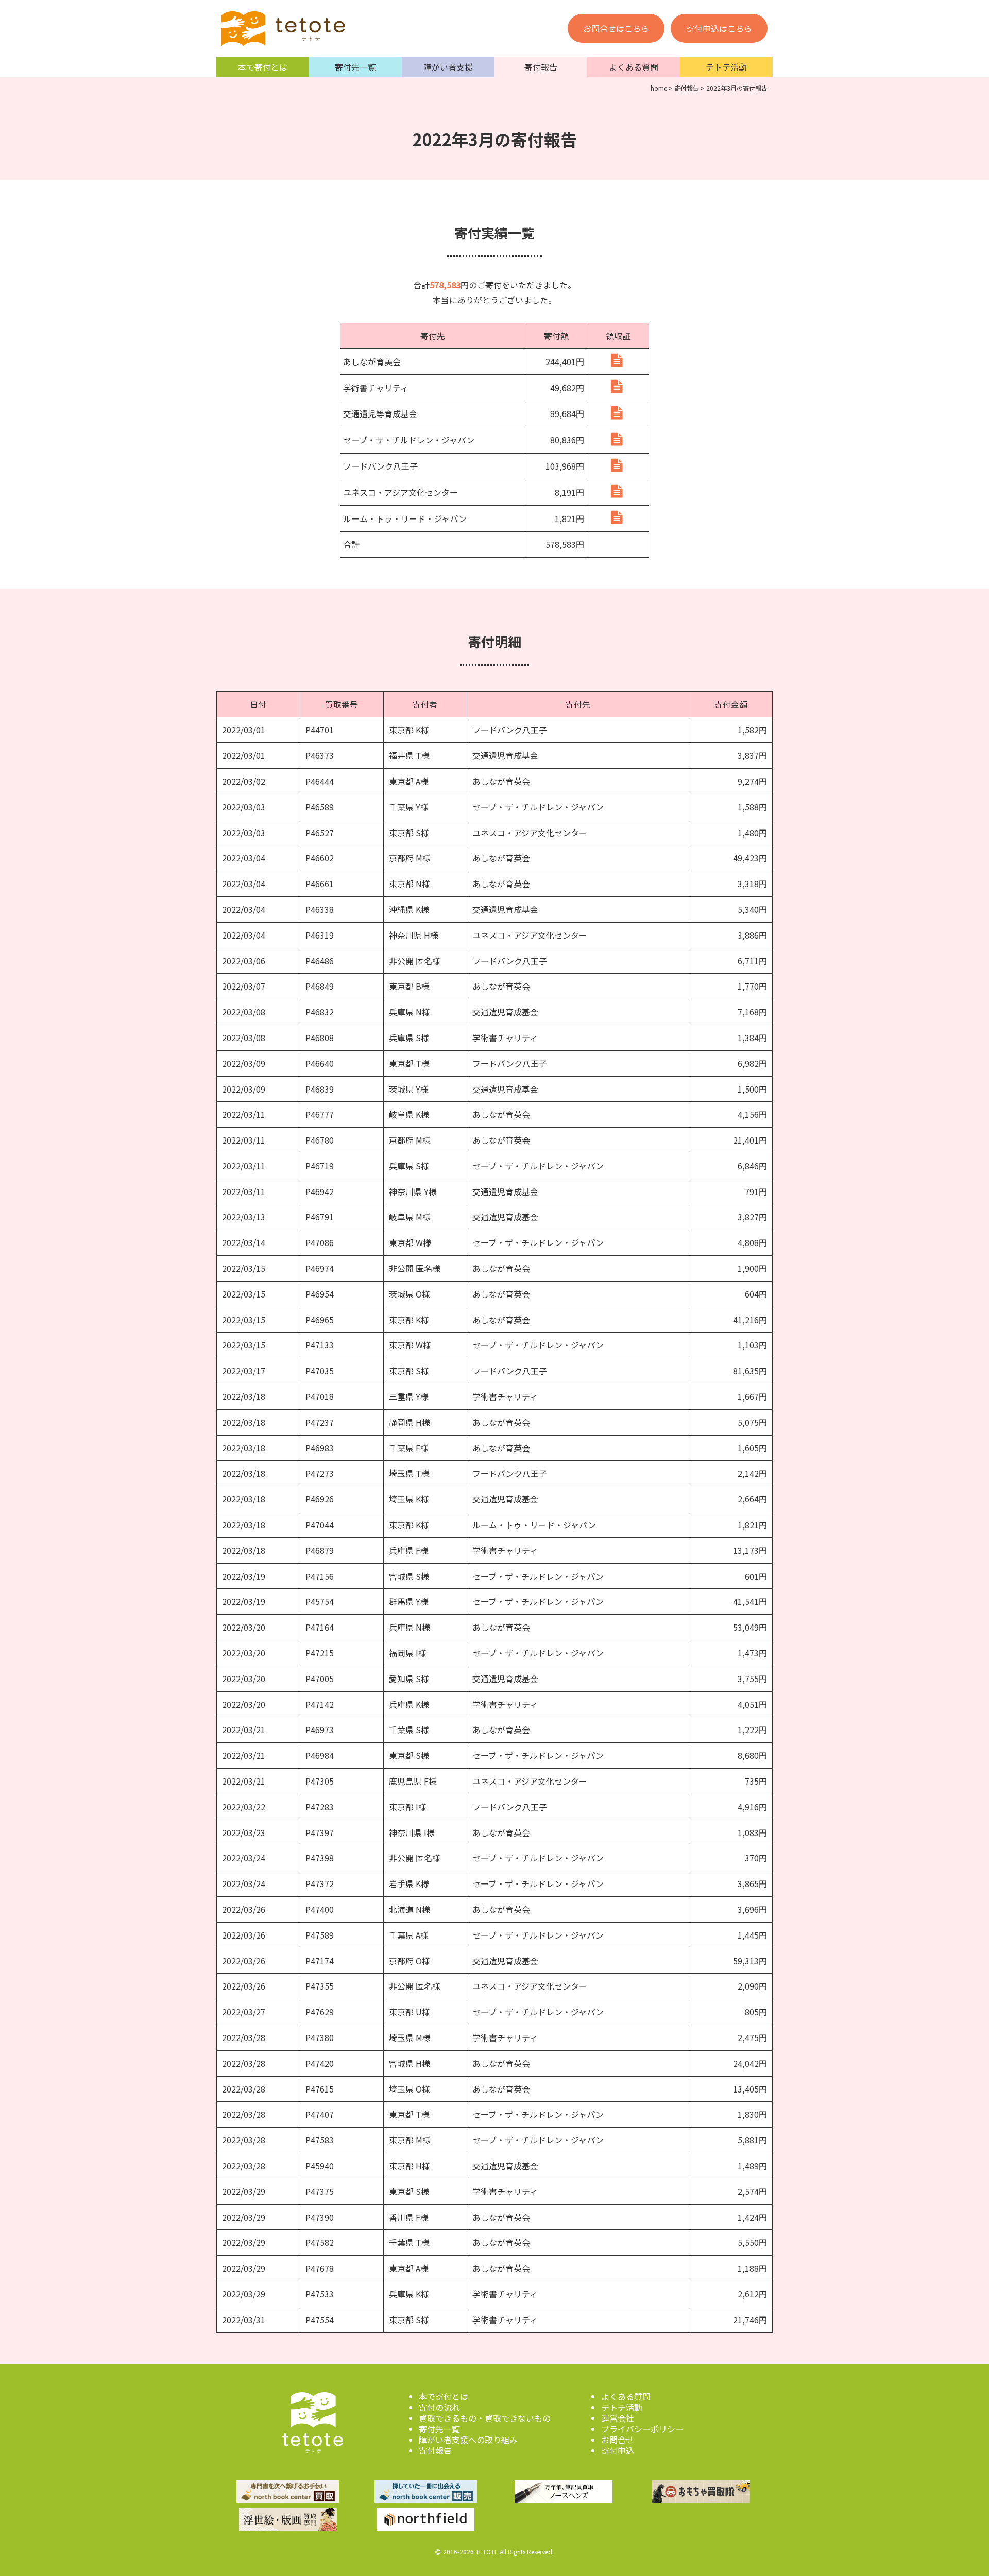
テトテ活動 (726, 67)
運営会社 (618, 2418)
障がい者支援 (448, 67)
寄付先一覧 (355, 67)
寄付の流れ (439, 2407)
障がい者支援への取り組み (468, 2440)
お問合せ (618, 2440)
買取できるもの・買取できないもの (485, 2418)
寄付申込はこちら (719, 28)
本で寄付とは (263, 67)
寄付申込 (618, 2450)
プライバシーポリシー (642, 2429)
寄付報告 (541, 67)
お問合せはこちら (616, 28)
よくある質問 (634, 67)
